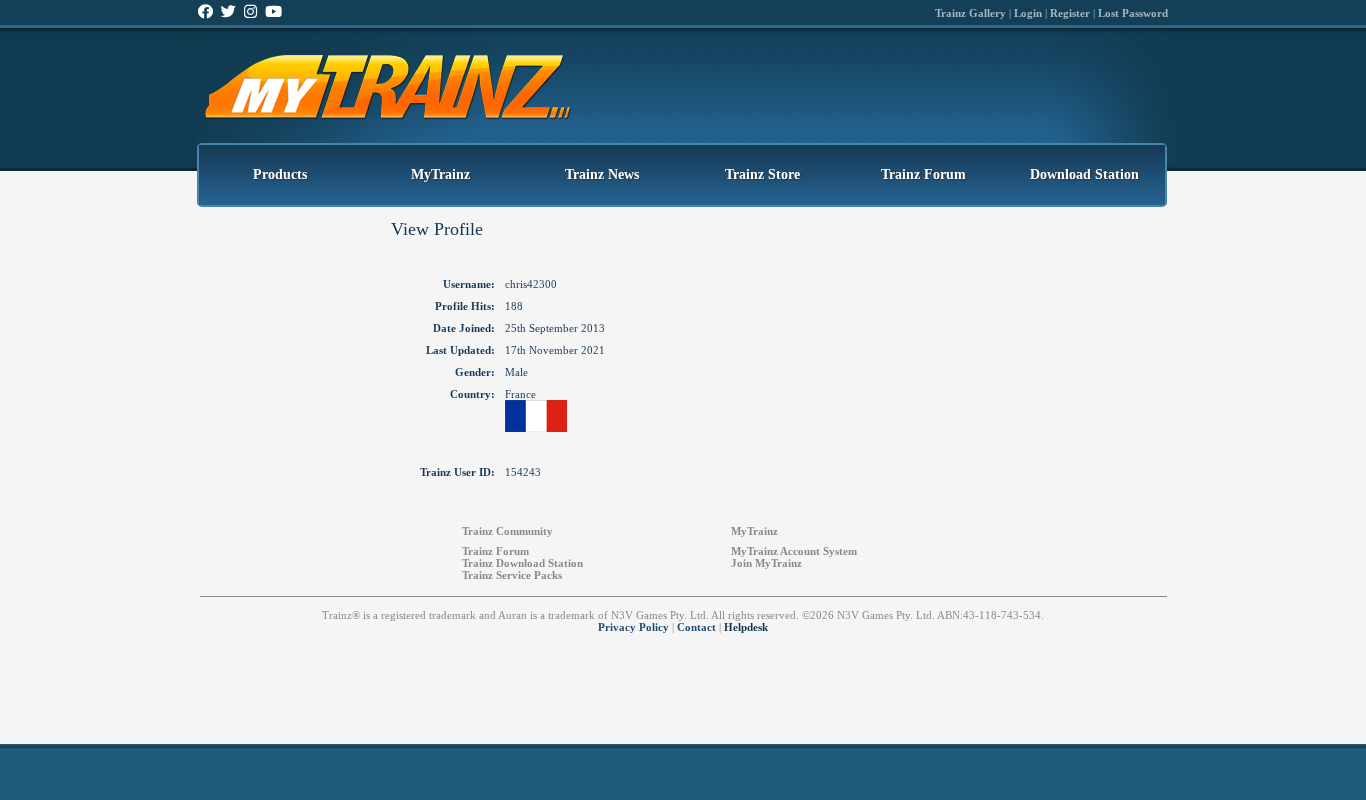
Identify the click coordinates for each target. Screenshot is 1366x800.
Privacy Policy (633, 627)
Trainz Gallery (970, 13)
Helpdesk (746, 627)
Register (1070, 13)
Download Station (1084, 174)
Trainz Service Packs (512, 575)
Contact (696, 627)
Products (280, 174)
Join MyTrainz (766, 563)
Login (1028, 13)
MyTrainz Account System (794, 551)
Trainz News (602, 174)
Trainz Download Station (522, 563)
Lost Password (1133, 13)
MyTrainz (440, 174)
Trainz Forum (923, 174)
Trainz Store (762, 174)
